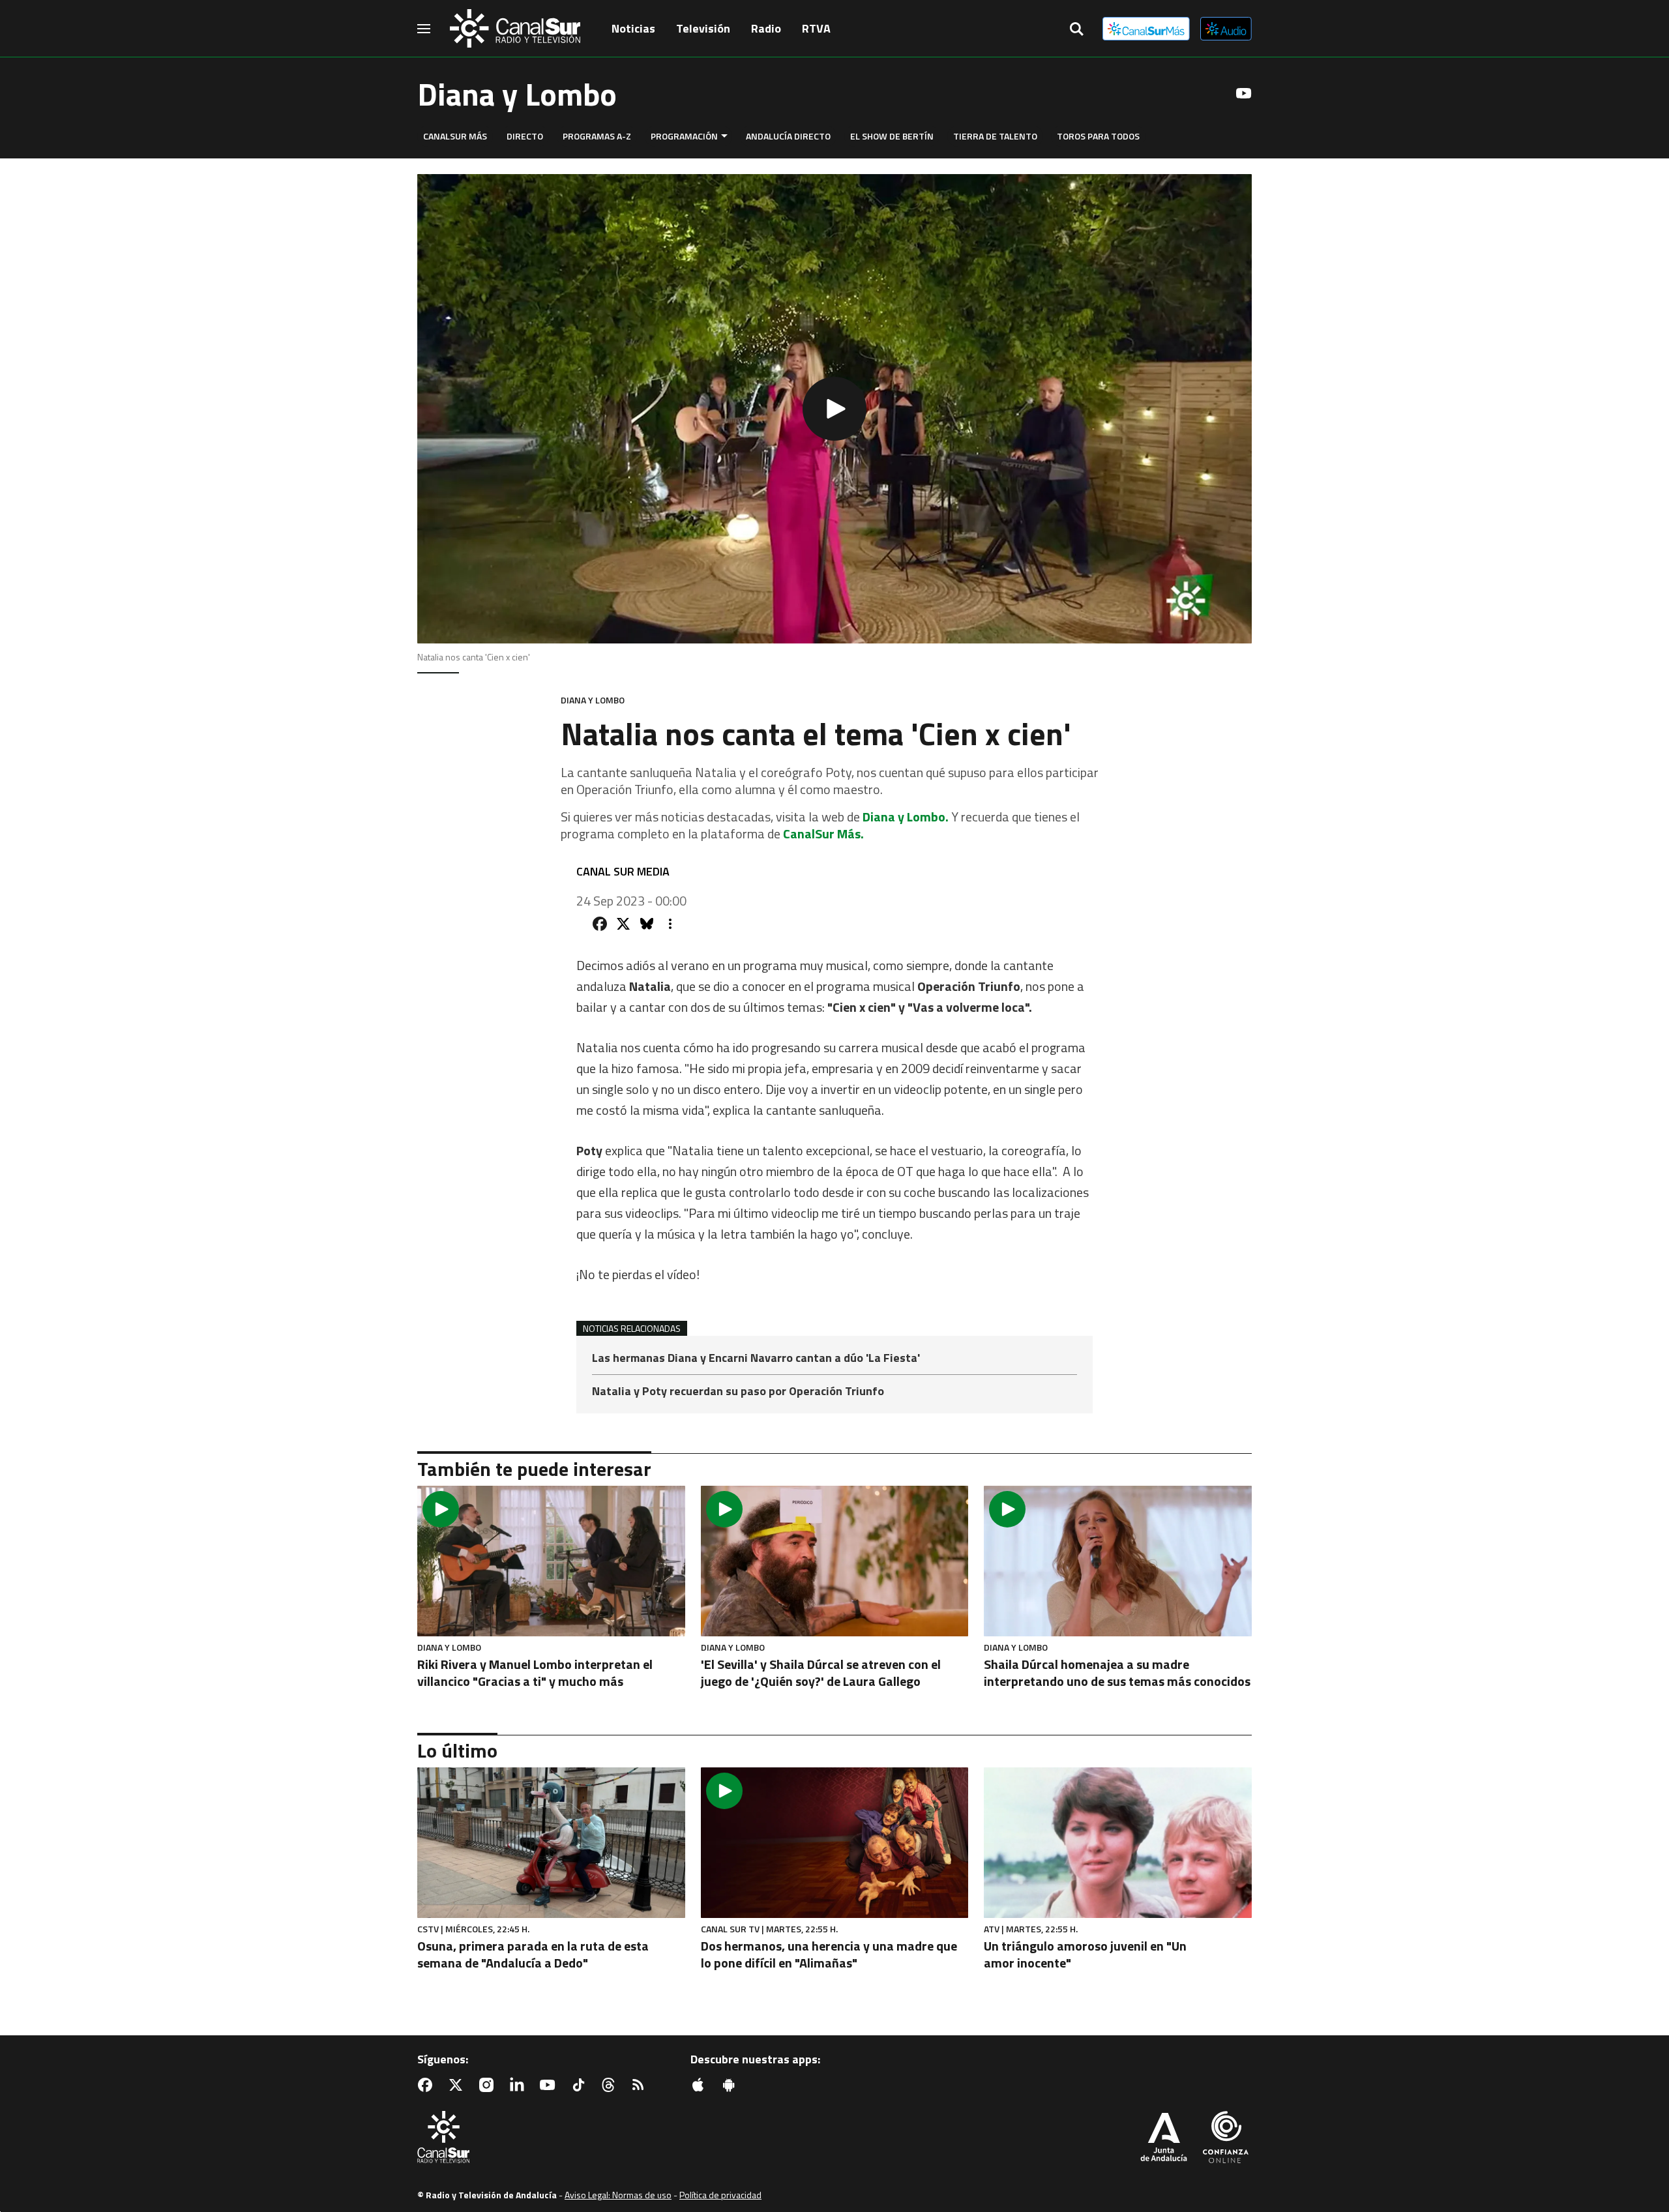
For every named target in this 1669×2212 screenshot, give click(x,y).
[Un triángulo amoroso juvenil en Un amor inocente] (1118, 1843)
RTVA (816, 28)
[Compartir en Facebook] (600, 924)
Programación (684, 136)
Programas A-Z (597, 136)
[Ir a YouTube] (1244, 93)
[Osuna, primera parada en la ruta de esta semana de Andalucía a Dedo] (551, 1843)
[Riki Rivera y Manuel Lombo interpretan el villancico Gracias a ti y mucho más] (551, 1561)
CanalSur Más (455, 136)
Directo (525, 136)
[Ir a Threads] (611, 2085)
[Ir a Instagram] (489, 2085)
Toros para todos (1098, 136)
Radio (766, 28)
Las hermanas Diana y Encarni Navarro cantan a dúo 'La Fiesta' (756, 1359)
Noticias (633, 28)
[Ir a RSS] (641, 2085)
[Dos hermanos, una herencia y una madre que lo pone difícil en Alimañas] (835, 1843)
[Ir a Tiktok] (581, 2085)
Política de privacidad (720, 2195)
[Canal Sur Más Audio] (1226, 29)
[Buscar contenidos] (1076, 30)
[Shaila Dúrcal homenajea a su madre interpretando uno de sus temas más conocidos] (1118, 1561)
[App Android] (731, 2085)
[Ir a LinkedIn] (520, 2085)
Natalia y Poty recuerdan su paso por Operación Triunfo (738, 1391)
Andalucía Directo (788, 136)
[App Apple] (701, 2085)
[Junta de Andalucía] (1164, 2138)
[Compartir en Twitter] (623, 924)
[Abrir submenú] (724, 136)
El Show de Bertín (892, 136)
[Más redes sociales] (670, 924)
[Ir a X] (458, 2085)
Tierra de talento (995, 136)
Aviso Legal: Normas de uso (618, 2195)
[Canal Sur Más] (1146, 29)
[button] (834, 409)
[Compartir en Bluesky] (647, 924)
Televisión (703, 28)
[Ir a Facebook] (428, 2085)
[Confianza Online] (1226, 2138)
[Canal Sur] (515, 29)
